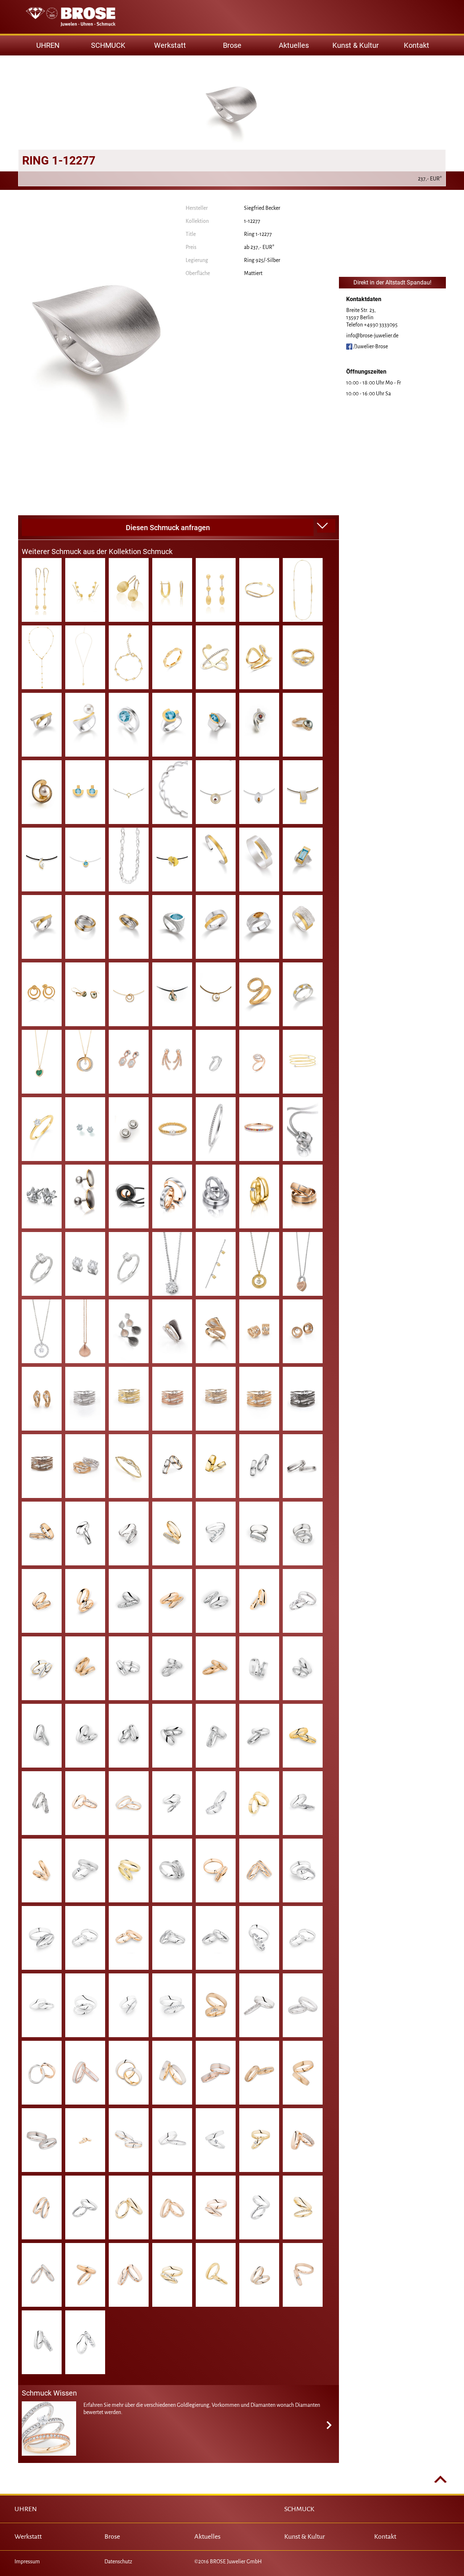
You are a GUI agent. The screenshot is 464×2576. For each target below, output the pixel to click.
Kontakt (417, 45)
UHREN (26, 2509)
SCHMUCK (299, 2509)
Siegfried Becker (262, 208)
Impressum (27, 2562)
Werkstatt (170, 45)
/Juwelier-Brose (370, 346)
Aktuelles (294, 45)
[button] (326, 526)
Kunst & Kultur (356, 45)
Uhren (48, 45)
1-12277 (252, 221)
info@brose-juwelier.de (372, 336)
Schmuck (108, 45)
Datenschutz (118, 2562)
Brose (232, 45)
